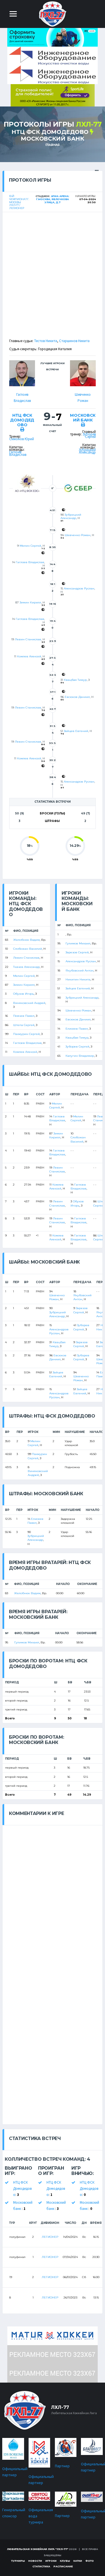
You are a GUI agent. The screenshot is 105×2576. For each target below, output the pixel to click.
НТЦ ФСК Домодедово (50, 132)
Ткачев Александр (26, 967)
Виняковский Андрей (29, 1003)
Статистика (41, 2566)
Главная (53, 145)
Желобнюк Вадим (26, 940)
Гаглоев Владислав (18, 453)
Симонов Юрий (22, 439)
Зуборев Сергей (89, 435)
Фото (90, 2561)
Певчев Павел (24, 1016)
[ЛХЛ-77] (53, 95)
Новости (35, 2561)
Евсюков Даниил (77, 697)
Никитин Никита (78, 979)
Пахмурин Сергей (26, 1034)
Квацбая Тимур (75, 680)
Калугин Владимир (80, 1056)
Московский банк (52, 139)
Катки (78, 2561)
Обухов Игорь (24, 994)
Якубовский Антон (80, 971)
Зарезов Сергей (77, 952)
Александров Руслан (79, 588)
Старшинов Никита (74, 341)
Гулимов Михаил (78, 943)
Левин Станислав (28, 639)
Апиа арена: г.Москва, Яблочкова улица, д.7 (53, 199)
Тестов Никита (46, 341)
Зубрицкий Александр (87, 451)
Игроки (51, 2561)
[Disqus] (53, 1895)
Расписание (63, 2566)
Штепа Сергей (24, 1025)
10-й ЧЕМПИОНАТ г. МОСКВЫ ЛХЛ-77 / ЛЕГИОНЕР (19, 202)
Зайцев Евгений (76, 731)
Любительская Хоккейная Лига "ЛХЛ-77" (38, 2549)
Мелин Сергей (30, 546)
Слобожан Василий (28, 949)
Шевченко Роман (78, 535)
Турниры (18, 2561)
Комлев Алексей (29, 656)
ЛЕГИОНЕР (50, 2237)
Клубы (65, 2561)
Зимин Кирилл (30, 602)
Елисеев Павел (77, 1029)
